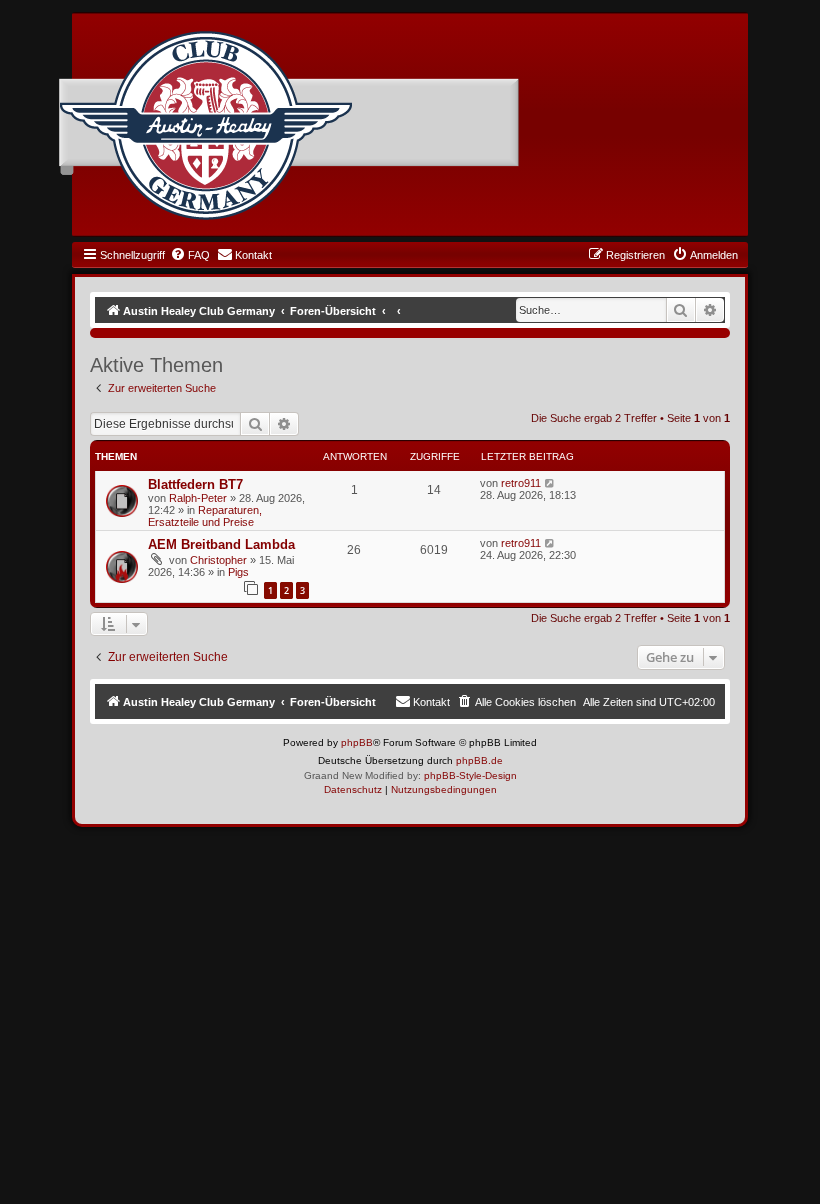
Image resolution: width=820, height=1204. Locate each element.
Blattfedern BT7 (195, 484)
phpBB (357, 742)
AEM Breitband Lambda (221, 544)
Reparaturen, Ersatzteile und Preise (205, 516)
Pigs (238, 572)
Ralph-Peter (198, 498)
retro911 (521, 483)
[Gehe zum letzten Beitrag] (550, 483)
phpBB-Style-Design (470, 775)
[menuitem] (190, 255)
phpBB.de (479, 760)
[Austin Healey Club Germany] (206, 126)
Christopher (218, 560)
